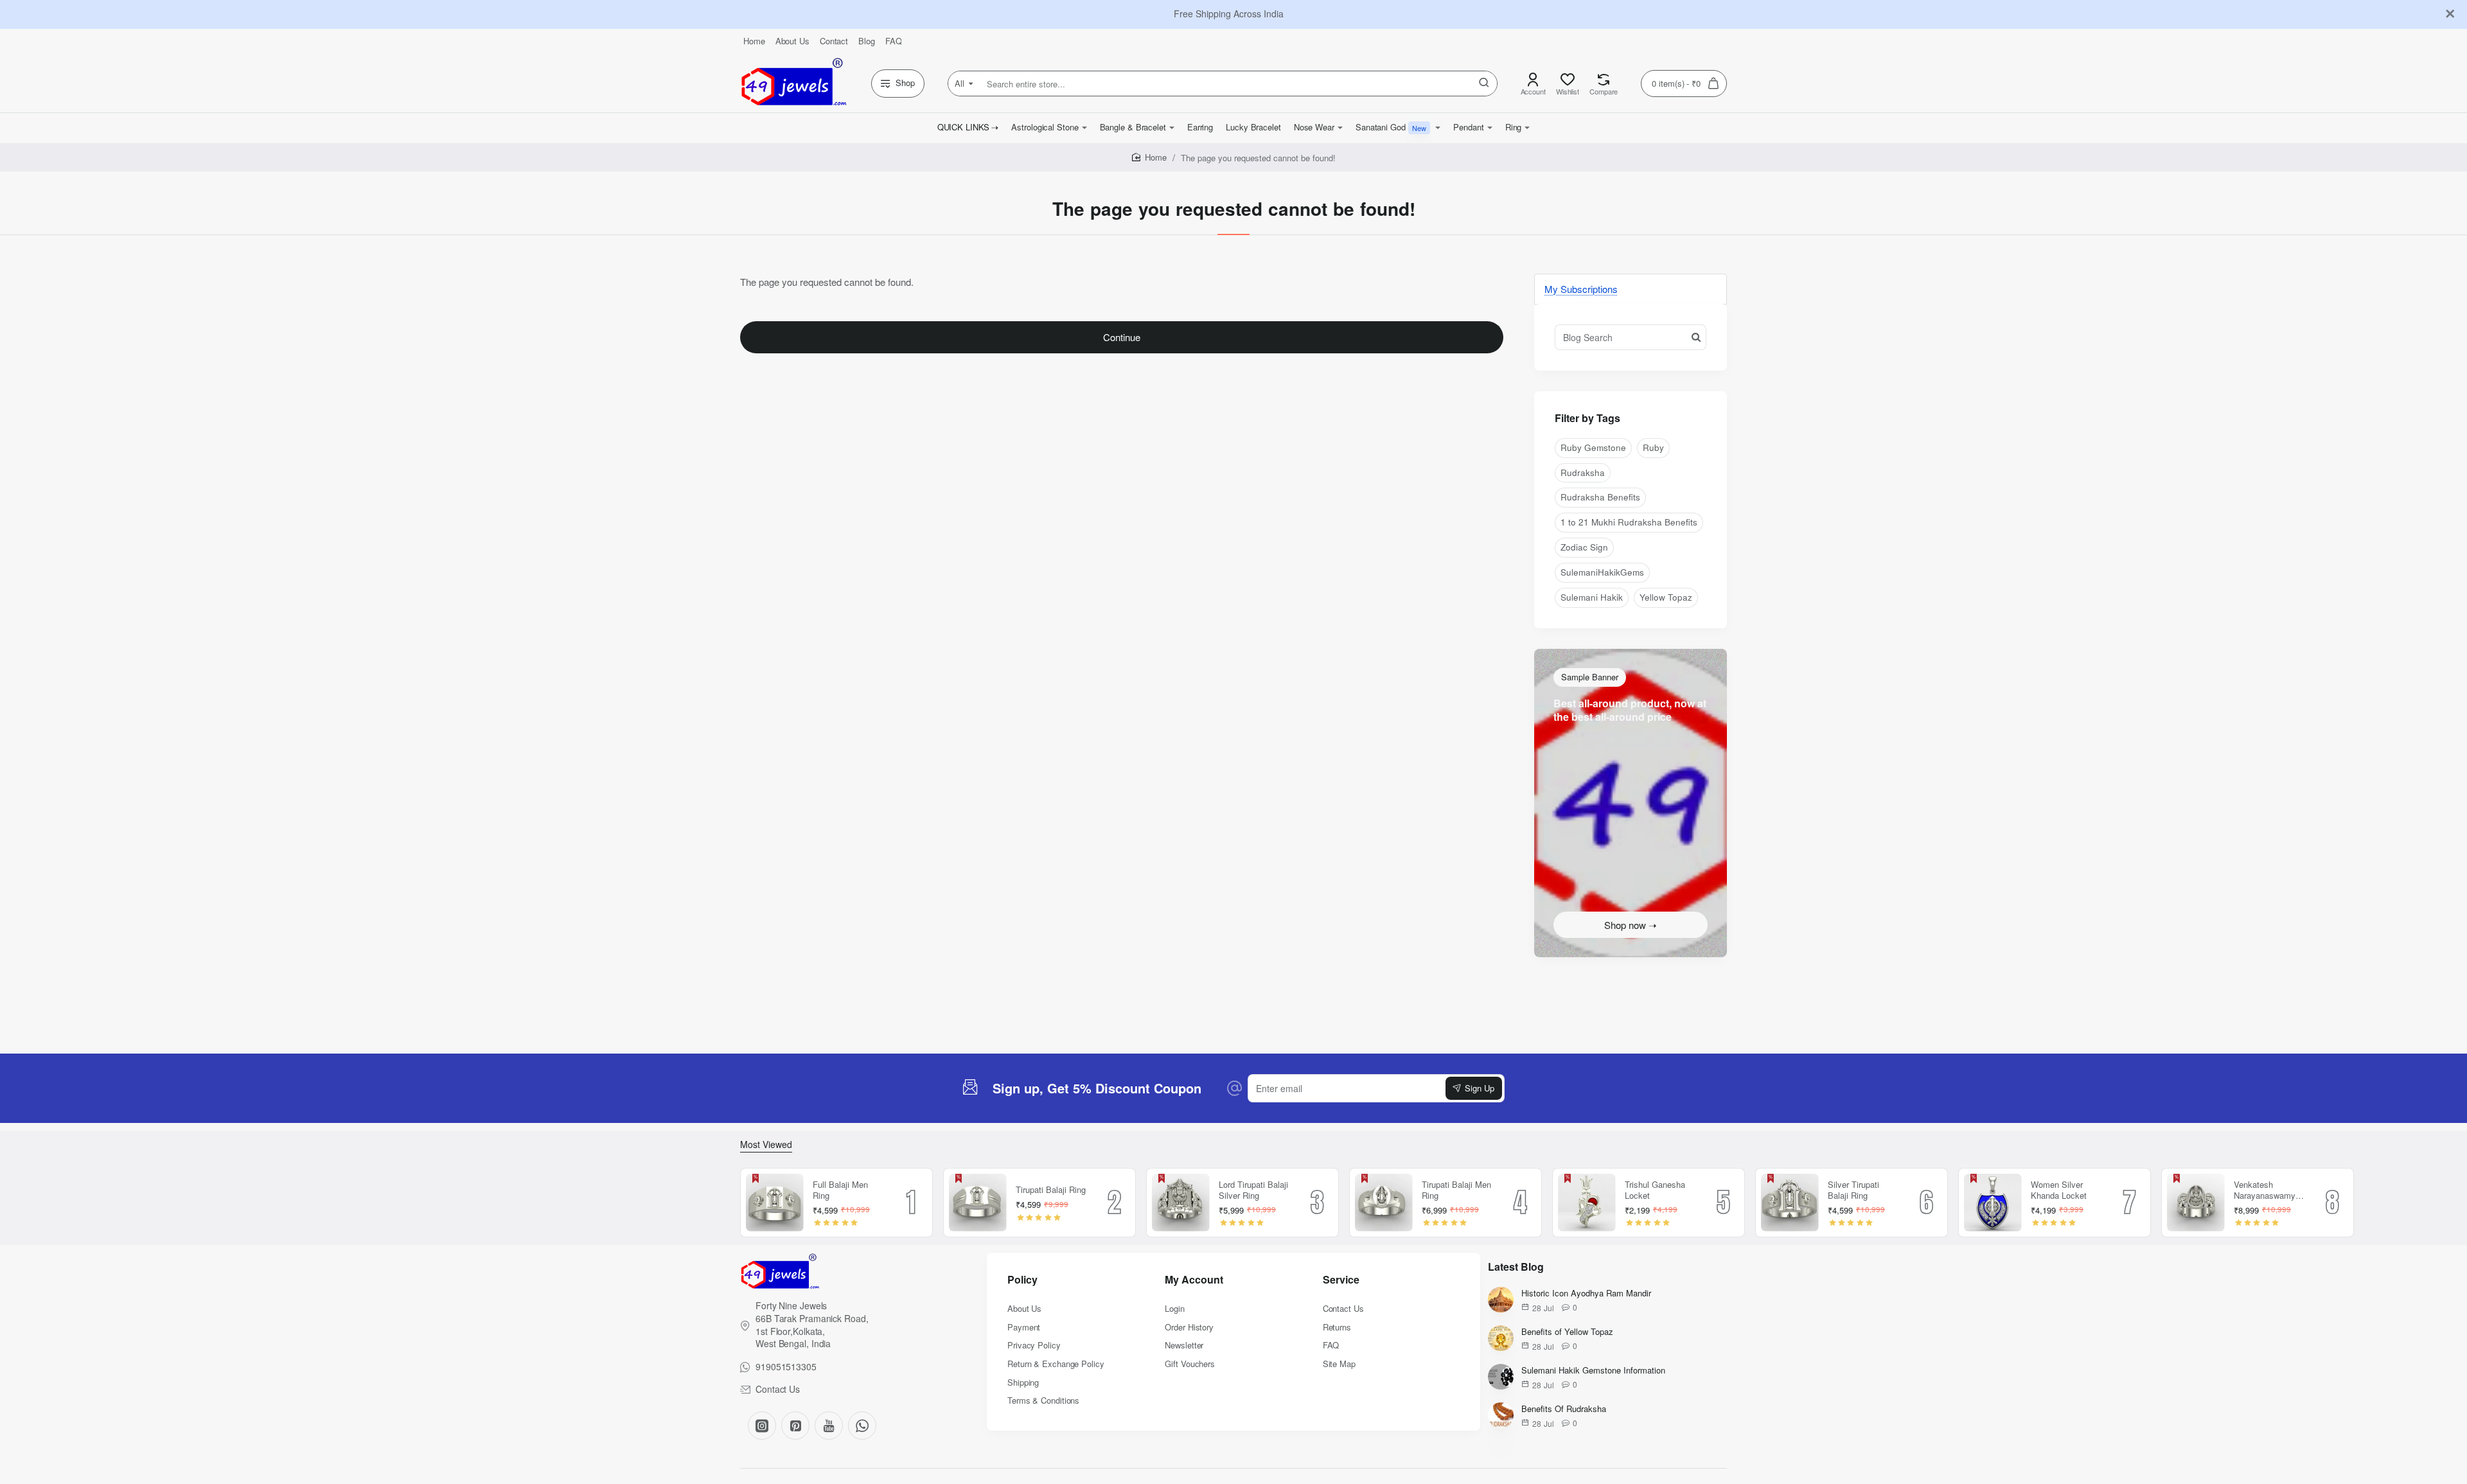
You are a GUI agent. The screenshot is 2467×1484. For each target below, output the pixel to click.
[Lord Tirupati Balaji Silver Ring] (1181, 1203)
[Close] (2450, 14)
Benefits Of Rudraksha (1564, 1409)
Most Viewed (766, 1144)
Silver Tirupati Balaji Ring (1853, 1190)
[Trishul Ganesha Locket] (1587, 1203)
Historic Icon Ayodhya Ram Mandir (1586, 1294)
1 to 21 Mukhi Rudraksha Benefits (1629, 522)
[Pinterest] (795, 1426)
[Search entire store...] (1484, 84)
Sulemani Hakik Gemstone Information (1593, 1371)
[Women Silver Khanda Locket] (1993, 1203)
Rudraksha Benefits (1600, 497)
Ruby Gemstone (1593, 447)
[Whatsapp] (862, 1426)
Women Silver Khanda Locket (2059, 1190)
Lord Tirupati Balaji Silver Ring (1253, 1190)
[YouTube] (829, 1426)
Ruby (1653, 447)
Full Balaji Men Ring (840, 1190)
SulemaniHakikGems (1602, 572)
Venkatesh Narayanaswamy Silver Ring (2265, 1191)
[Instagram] (762, 1426)
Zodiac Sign (1584, 547)
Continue (1122, 337)
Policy (1022, 1280)
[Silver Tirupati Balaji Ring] (1790, 1203)
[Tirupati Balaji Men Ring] (1384, 1203)
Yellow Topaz (1666, 597)
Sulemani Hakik (1592, 597)
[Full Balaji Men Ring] (775, 1203)
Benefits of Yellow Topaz (1567, 1332)
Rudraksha (1583, 473)
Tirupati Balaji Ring (1051, 1190)
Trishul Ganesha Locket (1655, 1190)
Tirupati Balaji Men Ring (1456, 1190)
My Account (1194, 1280)
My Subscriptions (1581, 289)
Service (1341, 1280)
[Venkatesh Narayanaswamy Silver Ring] (2196, 1203)
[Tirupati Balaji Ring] (978, 1203)
